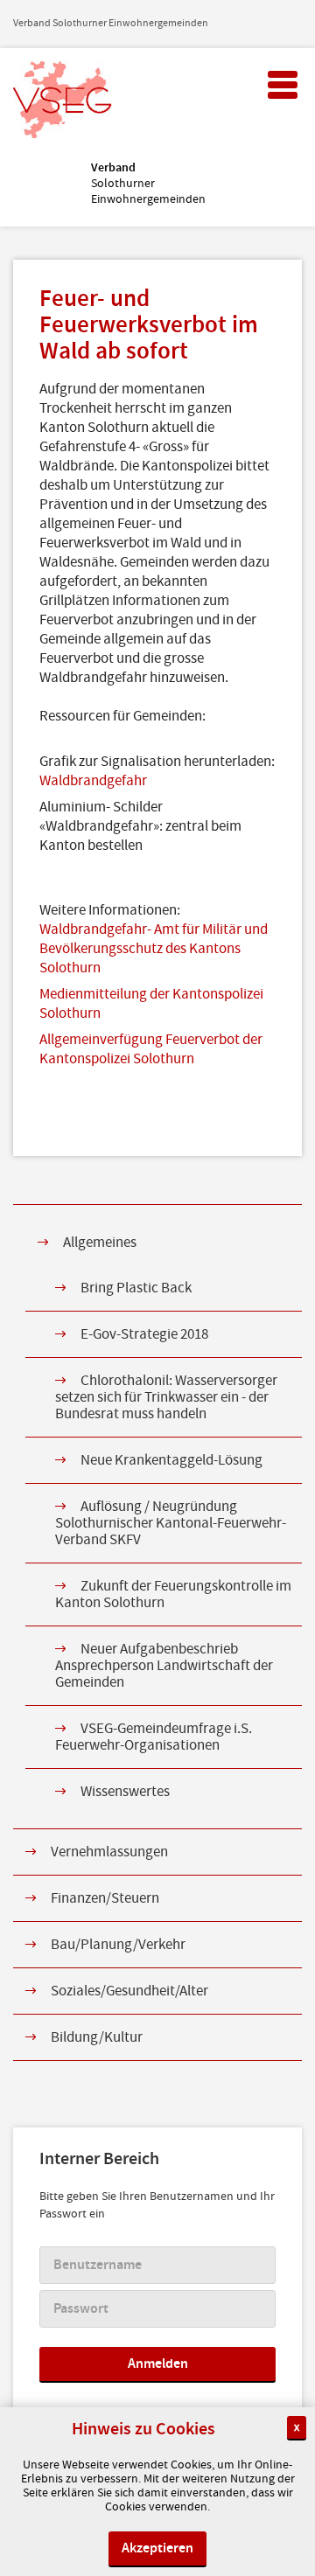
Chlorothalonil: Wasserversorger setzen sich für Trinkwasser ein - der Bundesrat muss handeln (166, 1397)
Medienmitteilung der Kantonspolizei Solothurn (151, 1004)
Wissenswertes (125, 1792)
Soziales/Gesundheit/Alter (129, 1991)
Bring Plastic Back (136, 1288)
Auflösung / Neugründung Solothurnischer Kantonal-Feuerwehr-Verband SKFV (171, 1523)
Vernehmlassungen (109, 1852)
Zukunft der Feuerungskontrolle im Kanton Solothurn (173, 1594)
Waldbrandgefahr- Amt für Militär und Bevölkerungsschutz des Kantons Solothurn (154, 949)
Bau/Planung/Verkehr (118, 1945)
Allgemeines (100, 1243)
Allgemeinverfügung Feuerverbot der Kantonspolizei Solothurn (151, 1049)
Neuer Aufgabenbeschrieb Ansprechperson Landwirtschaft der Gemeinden (164, 1666)
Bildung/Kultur (97, 2037)
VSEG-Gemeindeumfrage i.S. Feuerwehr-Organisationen (154, 1737)
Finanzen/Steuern (105, 1898)
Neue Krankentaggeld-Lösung (171, 1460)
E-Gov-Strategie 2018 (144, 1334)
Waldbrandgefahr (93, 781)
